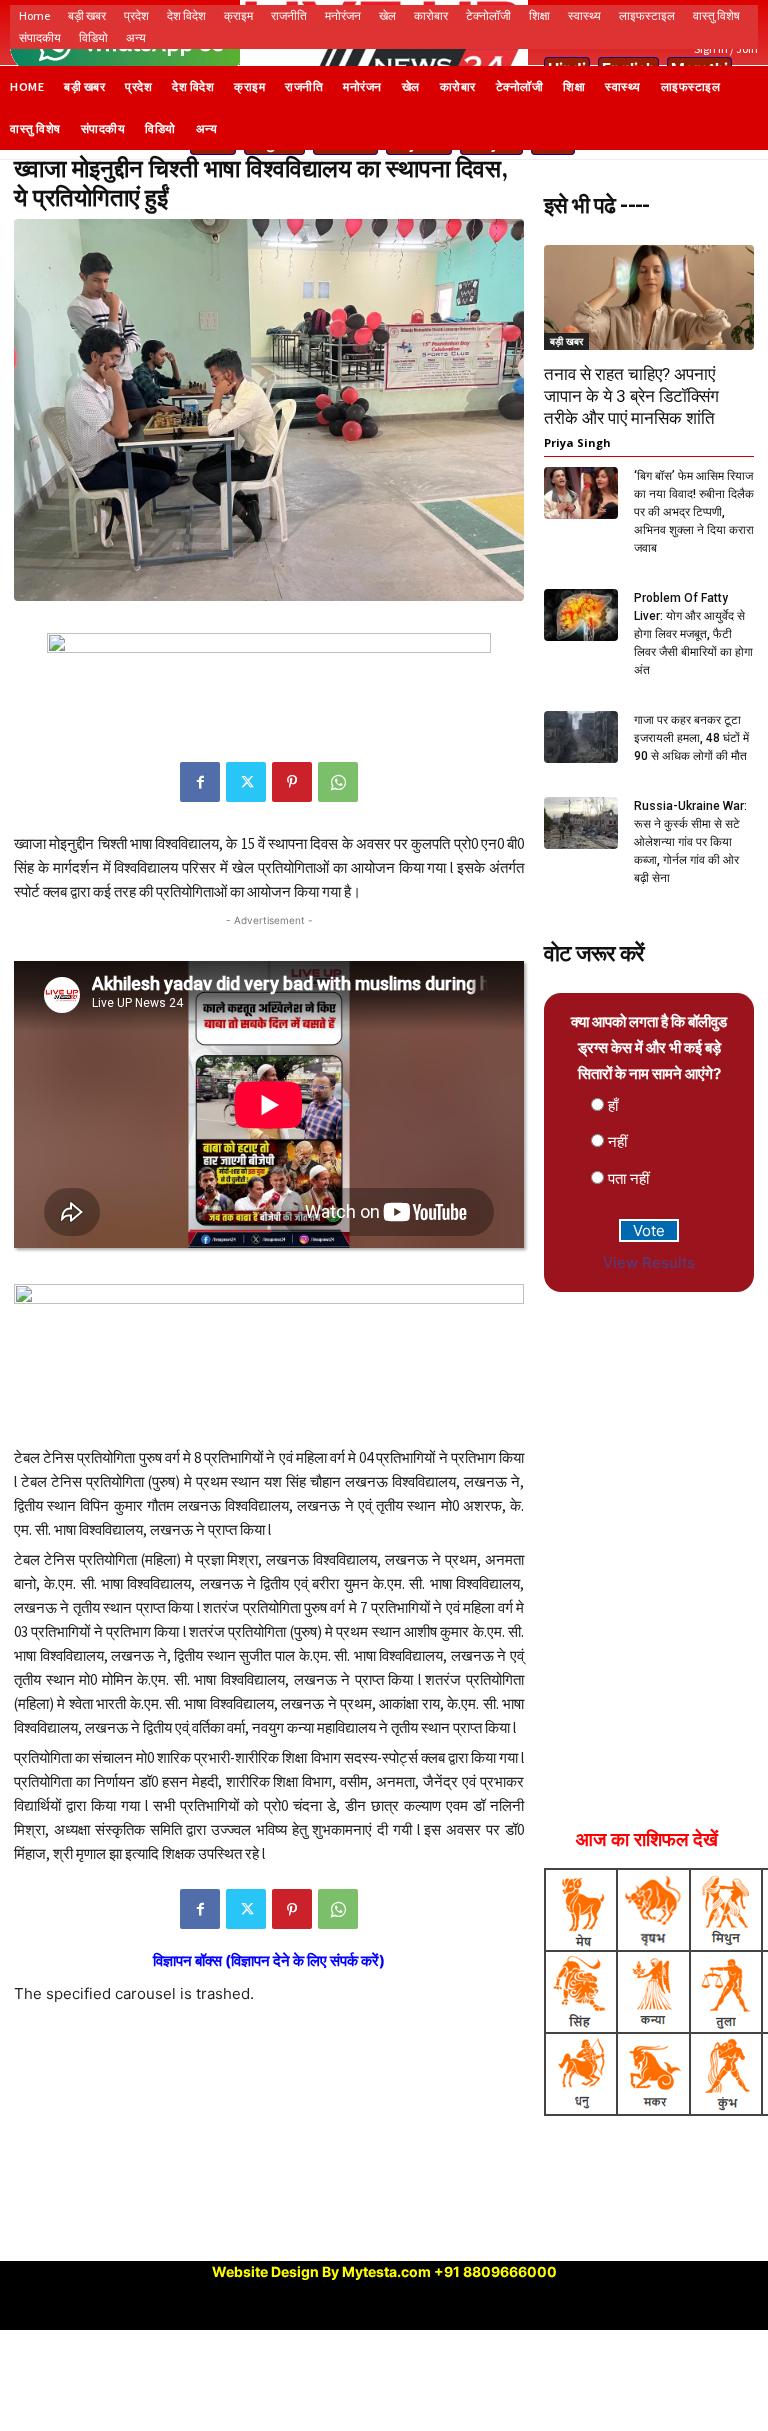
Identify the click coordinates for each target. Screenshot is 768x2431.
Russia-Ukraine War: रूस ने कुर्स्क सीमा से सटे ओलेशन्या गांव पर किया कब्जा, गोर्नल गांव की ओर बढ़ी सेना (690, 842)
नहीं (617, 1141)
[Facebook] (200, 782)
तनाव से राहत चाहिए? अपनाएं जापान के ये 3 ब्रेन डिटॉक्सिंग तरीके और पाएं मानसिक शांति (631, 396)
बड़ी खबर (566, 341)
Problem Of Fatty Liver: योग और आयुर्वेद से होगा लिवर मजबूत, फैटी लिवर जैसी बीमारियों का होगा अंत (693, 634)
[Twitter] (246, 782)
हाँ (613, 1105)
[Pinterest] (292, 782)
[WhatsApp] (338, 782)
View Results (649, 1262)
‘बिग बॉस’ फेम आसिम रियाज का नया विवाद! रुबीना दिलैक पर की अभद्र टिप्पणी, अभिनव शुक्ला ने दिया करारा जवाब (694, 512)
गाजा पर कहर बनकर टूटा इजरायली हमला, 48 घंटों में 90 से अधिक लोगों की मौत (691, 738)
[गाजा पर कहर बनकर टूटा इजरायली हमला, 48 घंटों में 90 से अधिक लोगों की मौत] (581, 736)
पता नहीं (628, 1178)
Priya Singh (577, 442)
